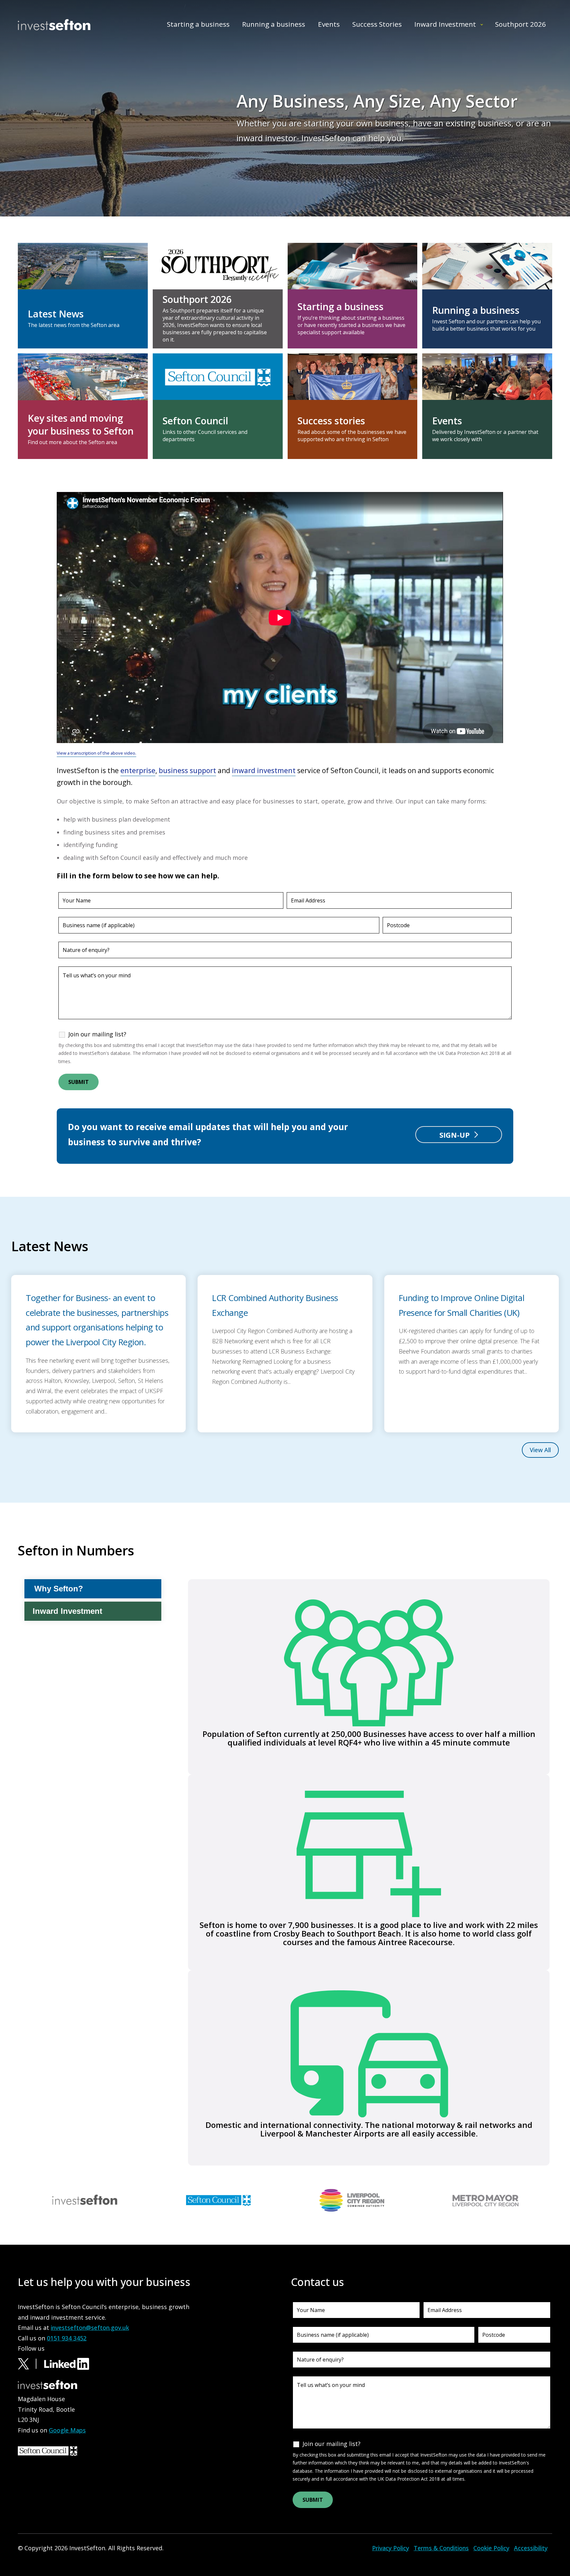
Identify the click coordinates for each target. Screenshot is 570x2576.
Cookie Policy (491, 2548)
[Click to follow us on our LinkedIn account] (67, 2363)
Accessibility (531, 2548)
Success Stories (377, 24)
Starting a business (198, 24)
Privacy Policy (391, 2548)
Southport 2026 (521, 24)
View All (540, 1450)
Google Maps (67, 2430)
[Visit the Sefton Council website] (218, 2199)
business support (187, 770)
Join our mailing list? (97, 1034)
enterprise (138, 770)
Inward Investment (445, 24)
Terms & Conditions (441, 2548)
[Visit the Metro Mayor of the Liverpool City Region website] (486, 2199)
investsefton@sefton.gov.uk (90, 2328)
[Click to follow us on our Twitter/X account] (30, 2363)
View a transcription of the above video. (96, 753)
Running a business (274, 24)
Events (329, 24)
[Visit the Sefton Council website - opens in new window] (47, 2450)
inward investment (264, 770)
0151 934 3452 (67, 2338)
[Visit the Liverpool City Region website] (352, 2199)
